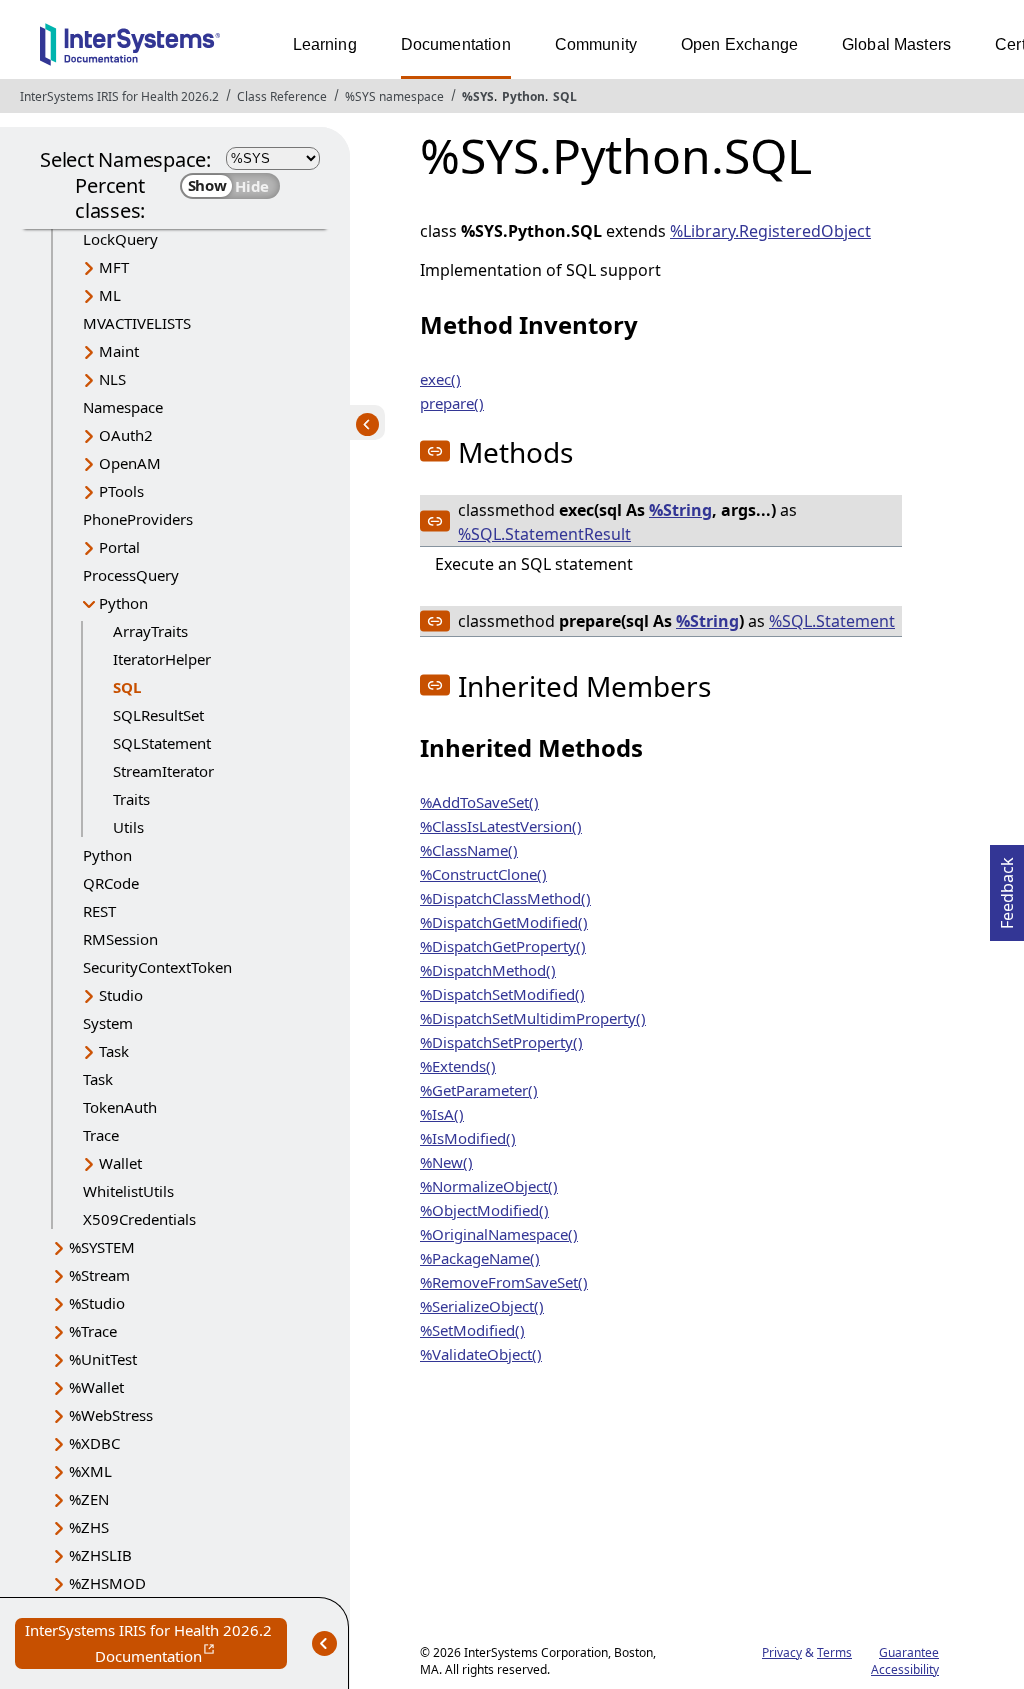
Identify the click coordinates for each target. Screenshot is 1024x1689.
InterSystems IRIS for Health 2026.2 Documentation (156, 1644)
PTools (121, 491)
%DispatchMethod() (488, 970)
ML (110, 295)
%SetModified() (472, 1330)
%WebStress (111, 1415)
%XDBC (94, 1443)
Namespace (123, 407)
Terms (834, 1652)
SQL (565, 96)
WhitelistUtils (128, 1191)
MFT (114, 267)
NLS (112, 379)
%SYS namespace (394, 96)
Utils (128, 827)
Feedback (1007, 887)
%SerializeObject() (482, 1306)
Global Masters (896, 44)
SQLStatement (162, 743)
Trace (101, 1135)
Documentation (456, 44)
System (108, 1023)
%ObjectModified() (484, 1210)
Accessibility (905, 1669)
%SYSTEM (102, 1247)
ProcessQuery (131, 575)
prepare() (452, 403)
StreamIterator (163, 771)
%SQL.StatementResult (544, 534)
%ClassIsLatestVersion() (501, 826)
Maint (119, 351)
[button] (435, 451)
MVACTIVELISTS (137, 323)
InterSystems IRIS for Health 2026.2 (119, 96)
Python (523, 96)
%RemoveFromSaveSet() (504, 1282)
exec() (440, 379)
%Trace (93, 1331)
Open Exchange (739, 44)
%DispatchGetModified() (504, 922)
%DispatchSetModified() (502, 994)
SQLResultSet (158, 715)
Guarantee (909, 1652)
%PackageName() (480, 1258)
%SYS (478, 96)
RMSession (120, 939)
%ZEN (89, 1499)
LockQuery (120, 239)
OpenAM (130, 463)
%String (680, 510)
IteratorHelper (162, 659)
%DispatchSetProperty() (501, 1042)
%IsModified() (468, 1138)
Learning (325, 44)
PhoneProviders (138, 519)
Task (114, 1051)
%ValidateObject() (481, 1354)
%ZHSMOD (107, 1583)
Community (596, 44)
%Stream (99, 1275)
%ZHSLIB (100, 1555)
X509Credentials (139, 1219)
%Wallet (96, 1387)
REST (99, 911)
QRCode (111, 883)
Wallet (120, 1163)
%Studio (97, 1303)
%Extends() (458, 1066)
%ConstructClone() (483, 874)
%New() (446, 1162)
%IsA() (442, 1114)
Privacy (782, 1652)
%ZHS (89, 1527)
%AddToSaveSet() (479, 802)
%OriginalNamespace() (499, 1234)
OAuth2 (126, 435)
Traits (131, 799)
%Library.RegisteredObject (770, 231)
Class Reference (282, 96)
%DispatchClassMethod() (505, 898)
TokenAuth (120, 1107)
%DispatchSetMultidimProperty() (533, 1018)
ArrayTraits (150, 631)
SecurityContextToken (157, 967)
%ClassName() (469, 850)
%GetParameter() (479, 1090)
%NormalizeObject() (489, 1186)
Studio (121, 995)
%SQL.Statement (832, 621)
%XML (90, 1471)
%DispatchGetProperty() (503, 946)
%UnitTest (103, 1359)
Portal (119, 547)
